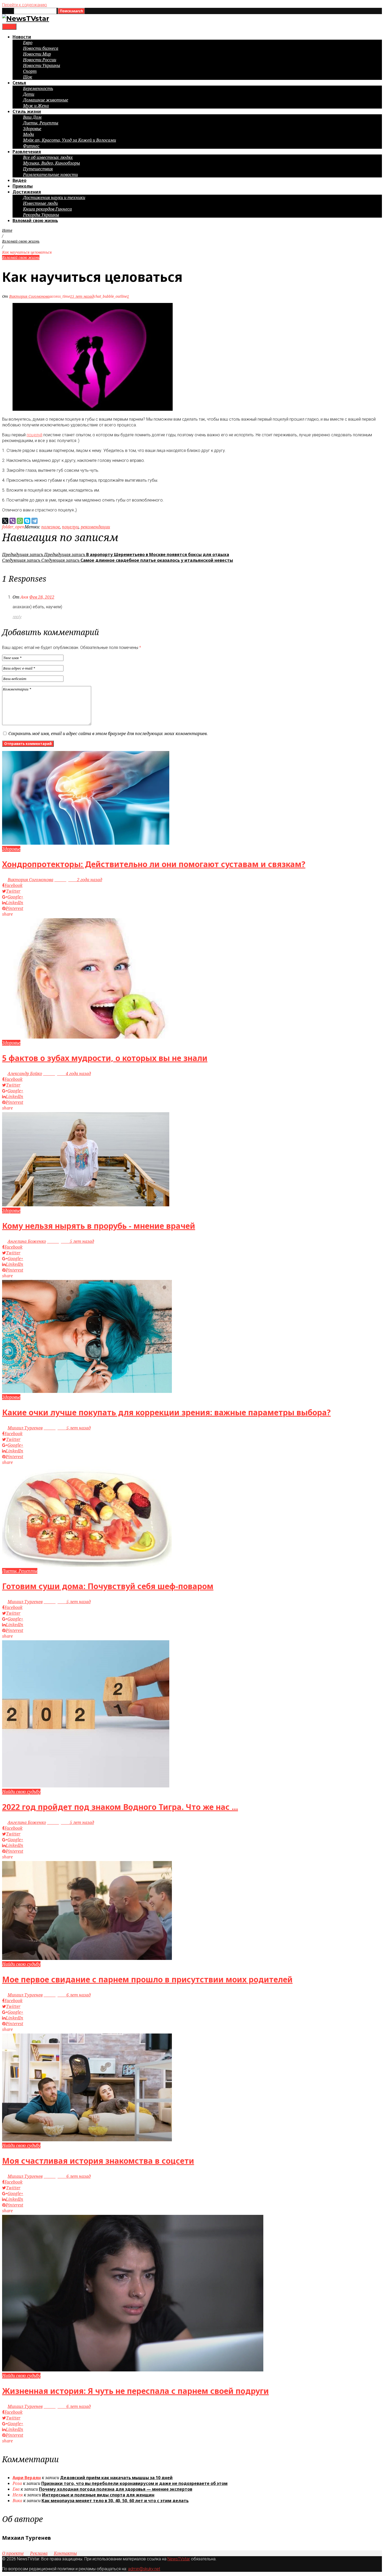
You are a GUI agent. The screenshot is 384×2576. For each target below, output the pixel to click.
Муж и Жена (36, 106)
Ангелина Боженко (27, 1241)
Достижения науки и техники (54, 198)
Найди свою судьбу (21, 1792)
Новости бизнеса (41, 48)
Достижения (27, 192)
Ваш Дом (32, 117)
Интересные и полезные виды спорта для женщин (98, 2495)
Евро (28, 43)
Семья (19, 83)
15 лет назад (82, 296)
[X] (5, 521)
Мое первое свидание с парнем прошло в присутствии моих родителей (147, 1979)
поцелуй (34, 435)
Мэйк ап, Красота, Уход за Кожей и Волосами (69, 140)
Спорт (30, 71)
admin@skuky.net (144, 2569)
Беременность (38, 88)
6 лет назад (67, 1995)
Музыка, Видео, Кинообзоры (51, 163)
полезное (51, 527)
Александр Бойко (25, 1074)
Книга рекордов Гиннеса (47, 209)
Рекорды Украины (41, 215)
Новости (22, 37)
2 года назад (78, 880)
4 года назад (67, 1074)
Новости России (40, 60)
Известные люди (40, 203)
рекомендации (95, 527)
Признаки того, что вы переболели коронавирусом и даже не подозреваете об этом (134, 2483)
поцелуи (70, 527)
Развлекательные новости (50, 175)
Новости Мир (37, 54)
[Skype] (27, 521)
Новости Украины (42, 65)
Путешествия (38, 169)
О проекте (13, 2553)
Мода (28, 134)
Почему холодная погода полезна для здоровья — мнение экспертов (116, 2489)
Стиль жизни (27, 111)
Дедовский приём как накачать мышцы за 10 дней (116, 2478)
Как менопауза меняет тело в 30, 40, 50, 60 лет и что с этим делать (115, 2501)
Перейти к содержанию (25, 5)
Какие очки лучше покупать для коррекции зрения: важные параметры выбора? (166, 1412)
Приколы (23, 186)
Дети (29, 94)
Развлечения (27, 152)
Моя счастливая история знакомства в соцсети (98, 2161)
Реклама (39, 2553)
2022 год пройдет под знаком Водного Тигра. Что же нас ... (120, 1807)
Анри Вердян (27, 2478)
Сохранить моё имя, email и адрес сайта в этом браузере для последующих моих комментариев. (108, 734)
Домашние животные (46, 100)
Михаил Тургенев (25, 1428)
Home (7, 230)
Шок (28, 77)
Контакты (65, 2553)
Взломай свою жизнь (35, 220)
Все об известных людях (48, 157)
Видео (19, 180)
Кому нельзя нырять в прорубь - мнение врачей (99, 1226)
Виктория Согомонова (29, 296)
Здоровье (32, 129)
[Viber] (13, 521)
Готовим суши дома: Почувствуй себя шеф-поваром (108, 1586)
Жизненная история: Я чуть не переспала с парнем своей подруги (135, 2391)
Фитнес (31, 146)
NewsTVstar (179, 2559)
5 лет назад (71, 1241)
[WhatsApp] (20, 521)
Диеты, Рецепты (41, 123)
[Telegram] (34, 521)
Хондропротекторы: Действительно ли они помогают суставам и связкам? (154, 864)
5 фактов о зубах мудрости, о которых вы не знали (105, 1058)
